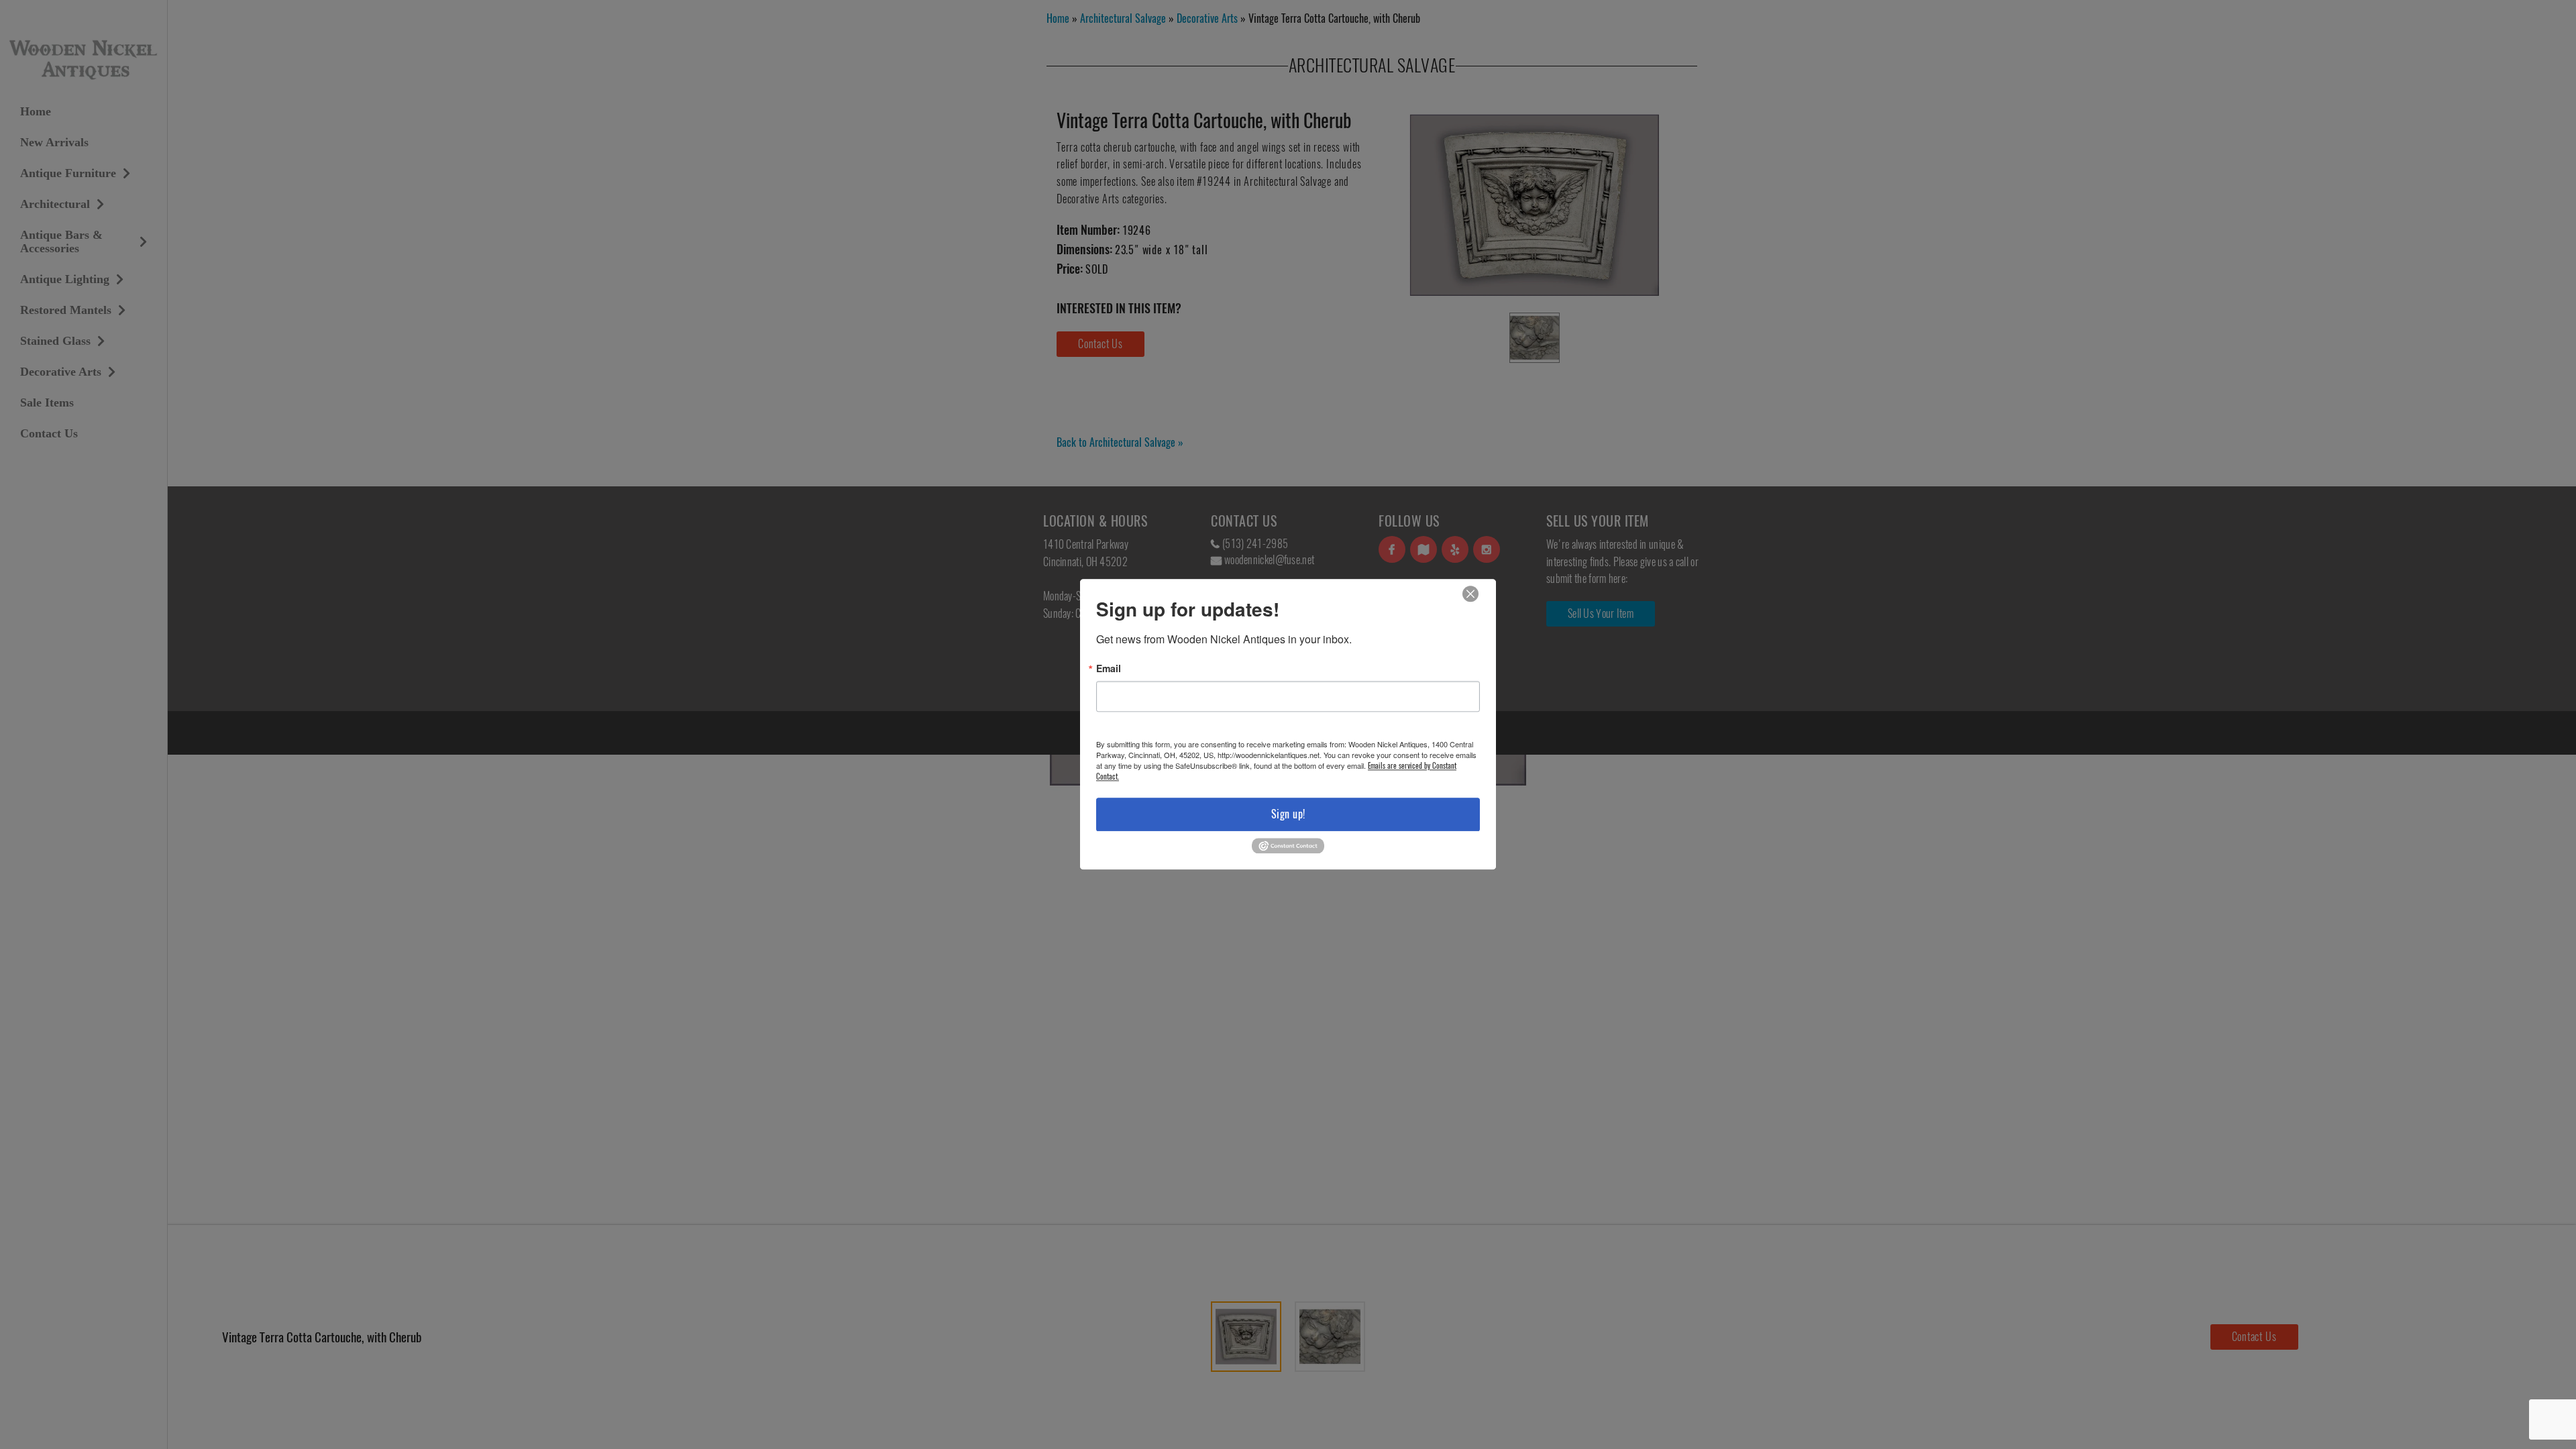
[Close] (1470, 594)
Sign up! (1288, 814)
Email (1109, 668)
